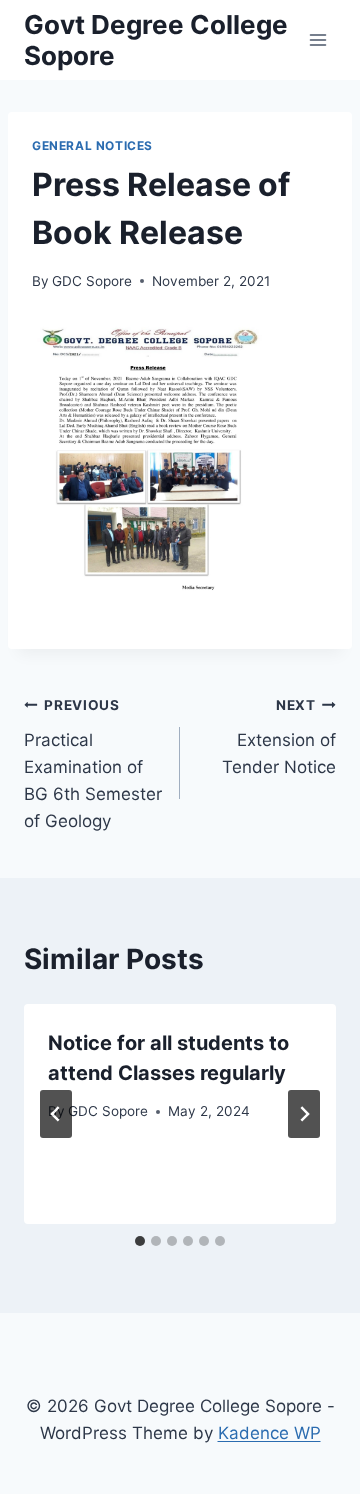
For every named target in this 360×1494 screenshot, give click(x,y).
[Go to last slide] (56, 1114)
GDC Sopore (92, 281)
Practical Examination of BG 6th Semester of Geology (93, 764)
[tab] (140, 1241)
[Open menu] (317, 39)
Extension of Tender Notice (279, 737)
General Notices (92, 145)
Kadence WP (269, 1433)
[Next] (304, 1114)
